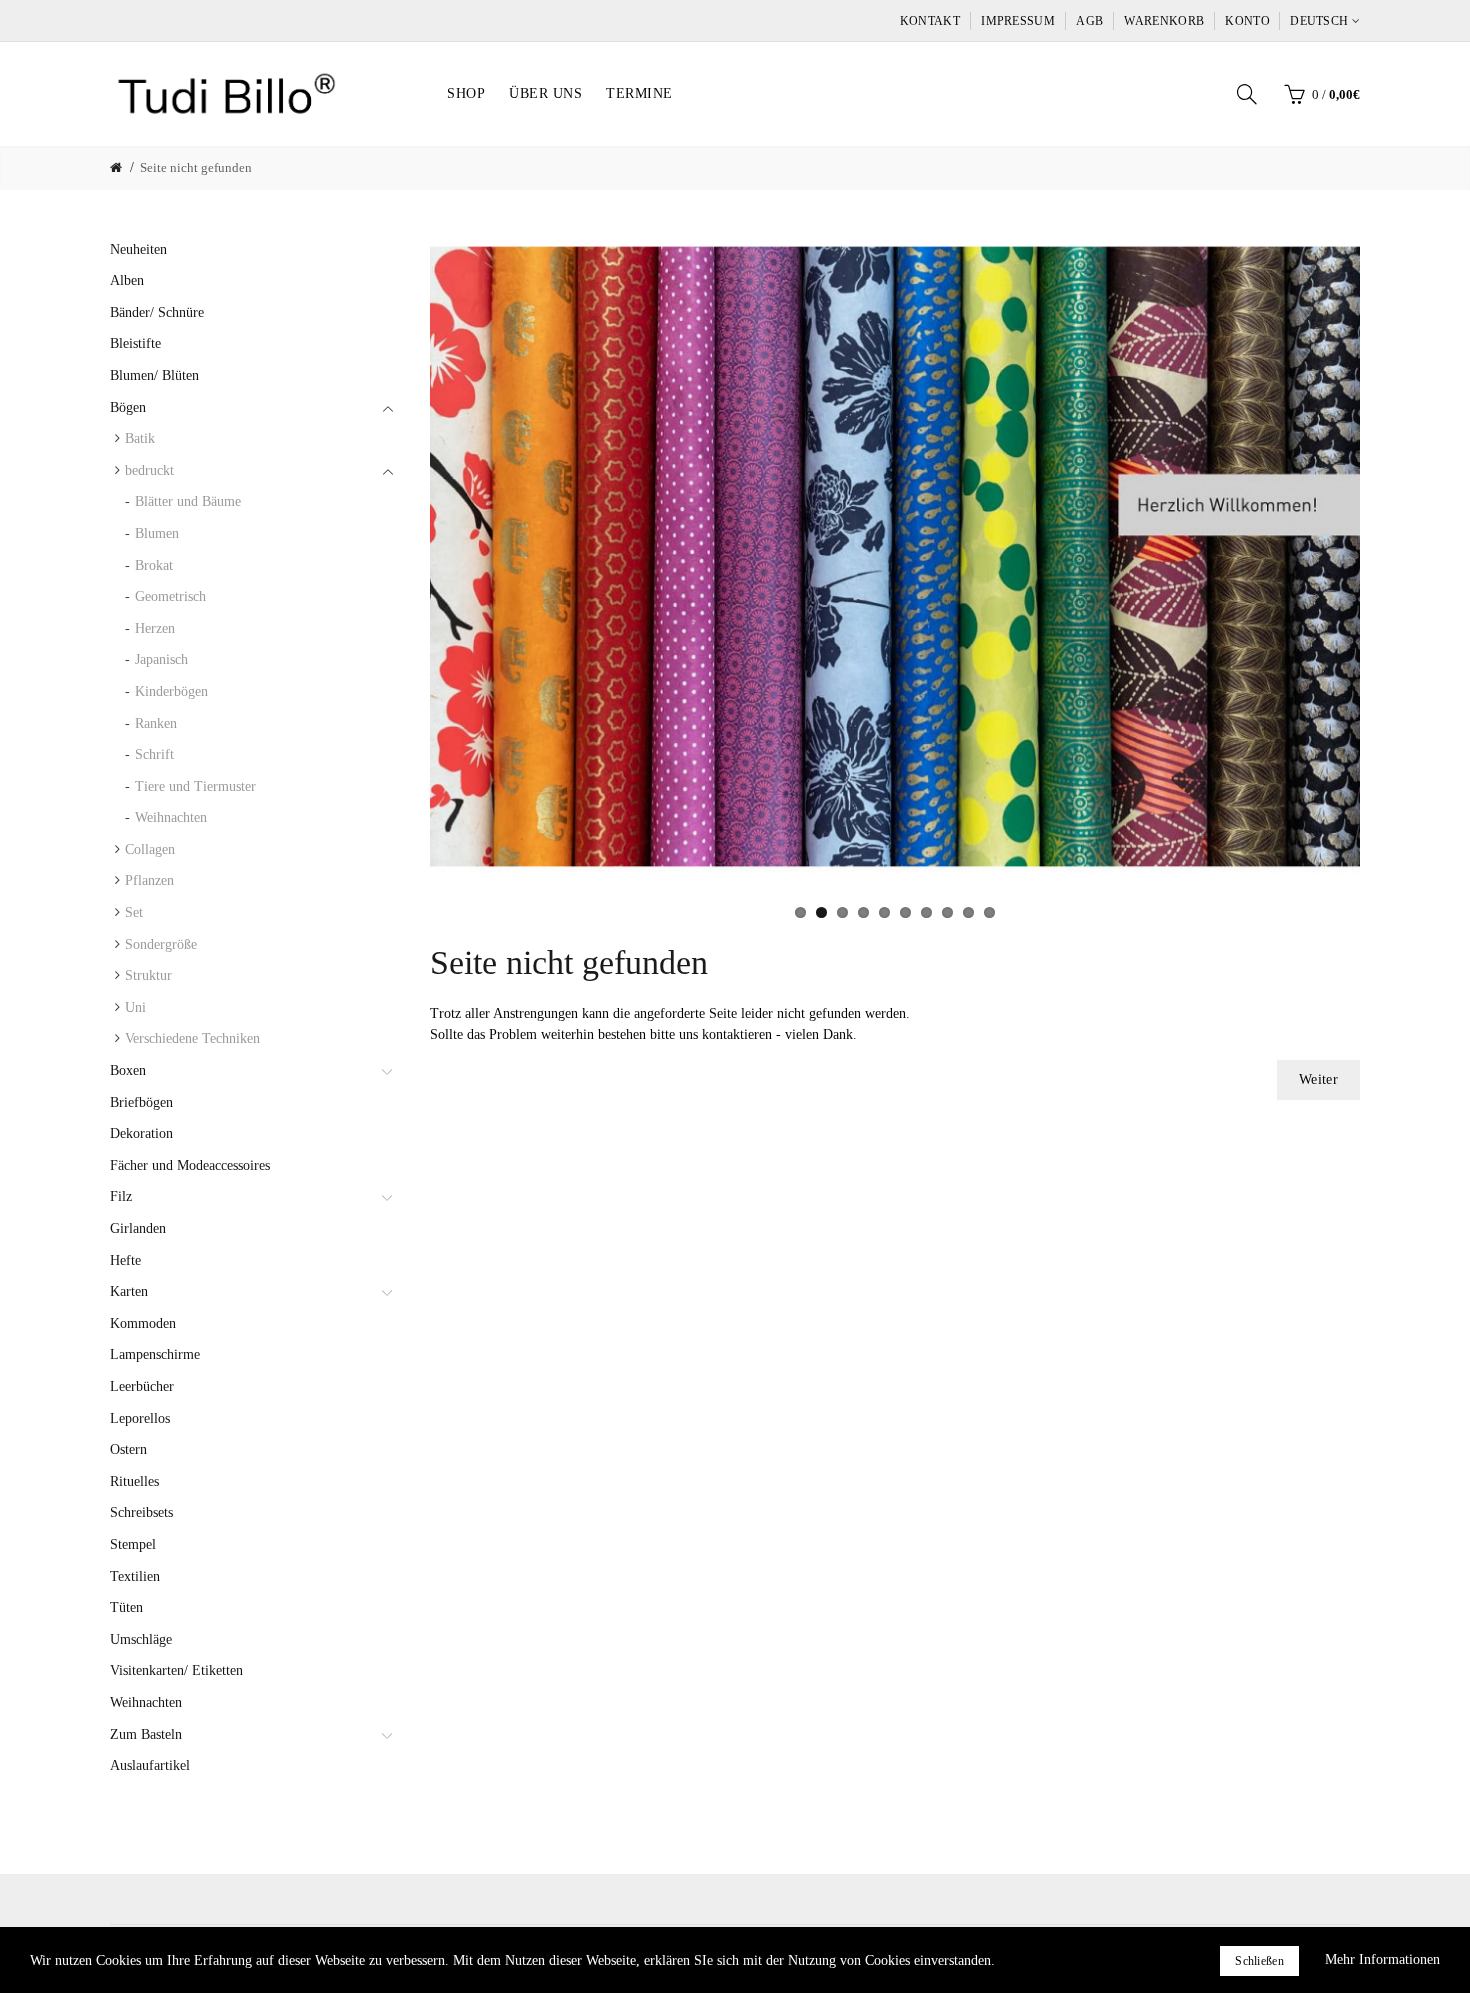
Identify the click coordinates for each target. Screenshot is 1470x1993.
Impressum (1018, 21)
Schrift (154, 754)
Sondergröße (161, 944)
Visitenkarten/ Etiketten (176, 1670)
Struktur (148, 975)
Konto (1247, 21)
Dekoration (141, 1133)
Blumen (157, 533)
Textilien (135, 1576)
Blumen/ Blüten (154, 375)
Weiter (1318, 1079)
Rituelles (134, 1481)
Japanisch (161, 659)
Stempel (133, 1544)
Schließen (1259, 1961)
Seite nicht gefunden (196, 167)
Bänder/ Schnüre (157, 312)
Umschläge (141, 1639)
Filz (121, 1196)
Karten (129, 1291)
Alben (127, 280)
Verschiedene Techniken (192, 1038)
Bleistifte (135, 343)
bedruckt (149, 470)
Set (134, 912)
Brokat (154, 565)
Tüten (126, 1607)
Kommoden (143, 1323)
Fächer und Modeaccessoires (190, 1165)
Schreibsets (141, 1512)
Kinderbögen (171, 691)
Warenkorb (1164, 21)
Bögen (128, 407)
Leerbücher (142, 1386)
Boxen (128, 1070)
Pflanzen (149, 880)
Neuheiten (138, 249)
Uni (135, 1007)
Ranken (156, 723)
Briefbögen (141, 1102)
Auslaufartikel (150, 1765)
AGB (1089, 21)
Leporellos (140, 1418)
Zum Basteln (146, 1734)
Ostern (128, 1449)
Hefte (125, 1260)
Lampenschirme (155, 1354)
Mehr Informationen (1382, 1959)
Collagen (150, 849)
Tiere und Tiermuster (195, 786)
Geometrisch (170, 596)
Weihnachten (171, 817)
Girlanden (138, 1228)
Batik (140, 438)
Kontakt (930, 21)
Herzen (155, 628)
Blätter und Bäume (188, 501)
